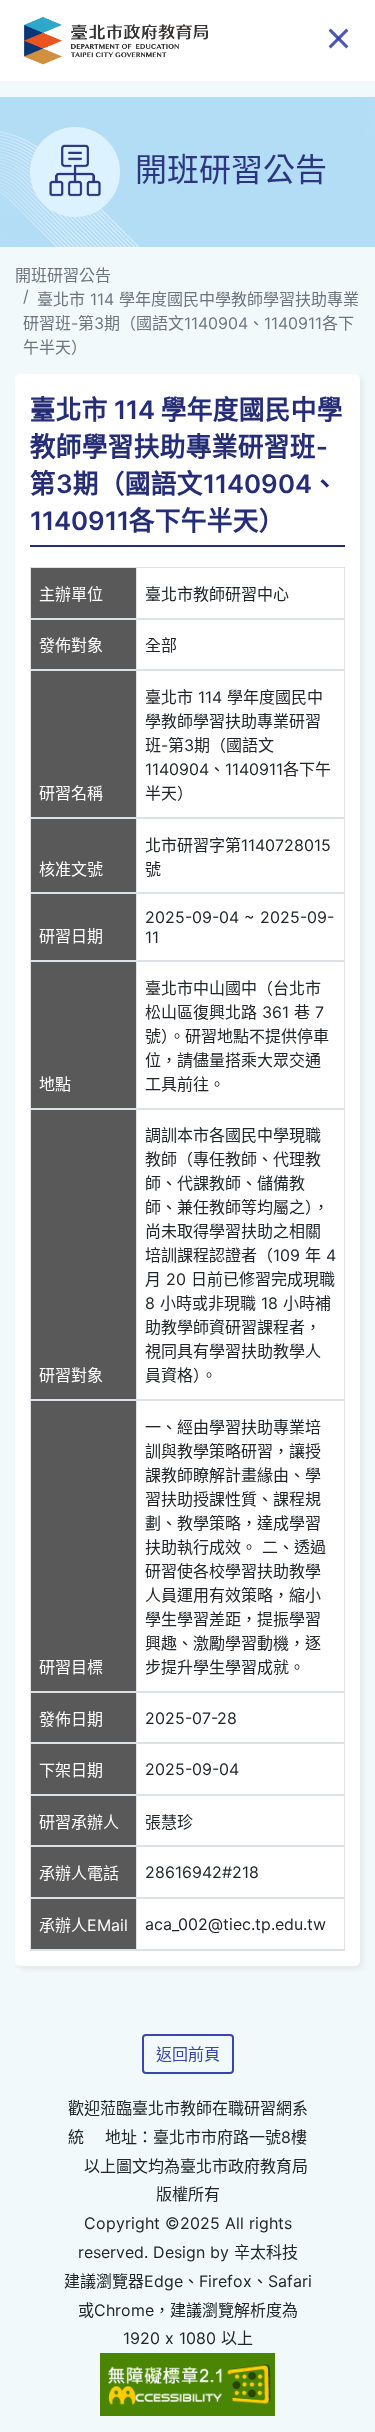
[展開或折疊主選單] (338, 37)
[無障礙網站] (188, 2383)
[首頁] (116, 40)
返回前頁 (188, 2054)
